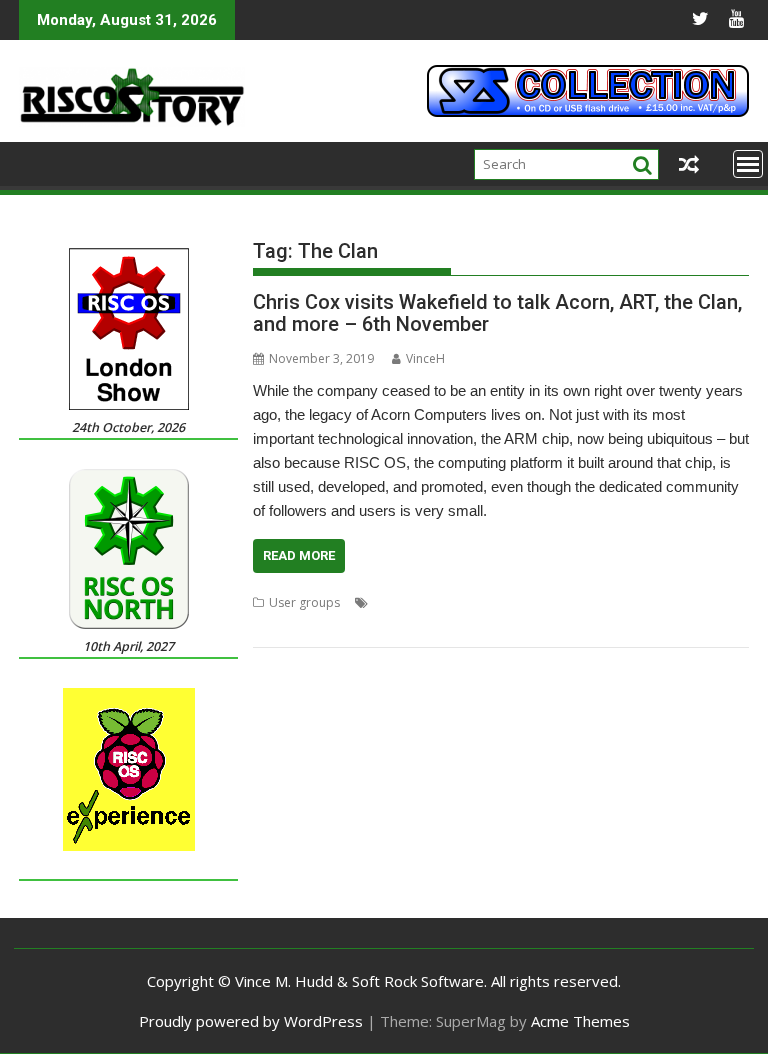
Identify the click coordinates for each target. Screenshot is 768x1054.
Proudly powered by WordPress (251, 1021)
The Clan (369, 626)
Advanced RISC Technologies (644, 602)
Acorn (390, 602)
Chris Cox (310, 626)
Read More (299, 555)
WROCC (488, 626)
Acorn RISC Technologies (485, 602)
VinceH (425, 358)
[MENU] (748, 164)
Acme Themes (580, 1021)
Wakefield (430, 626)
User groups (304, 602)
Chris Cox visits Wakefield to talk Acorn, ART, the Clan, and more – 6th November (497, 313)
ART (264, 626)
